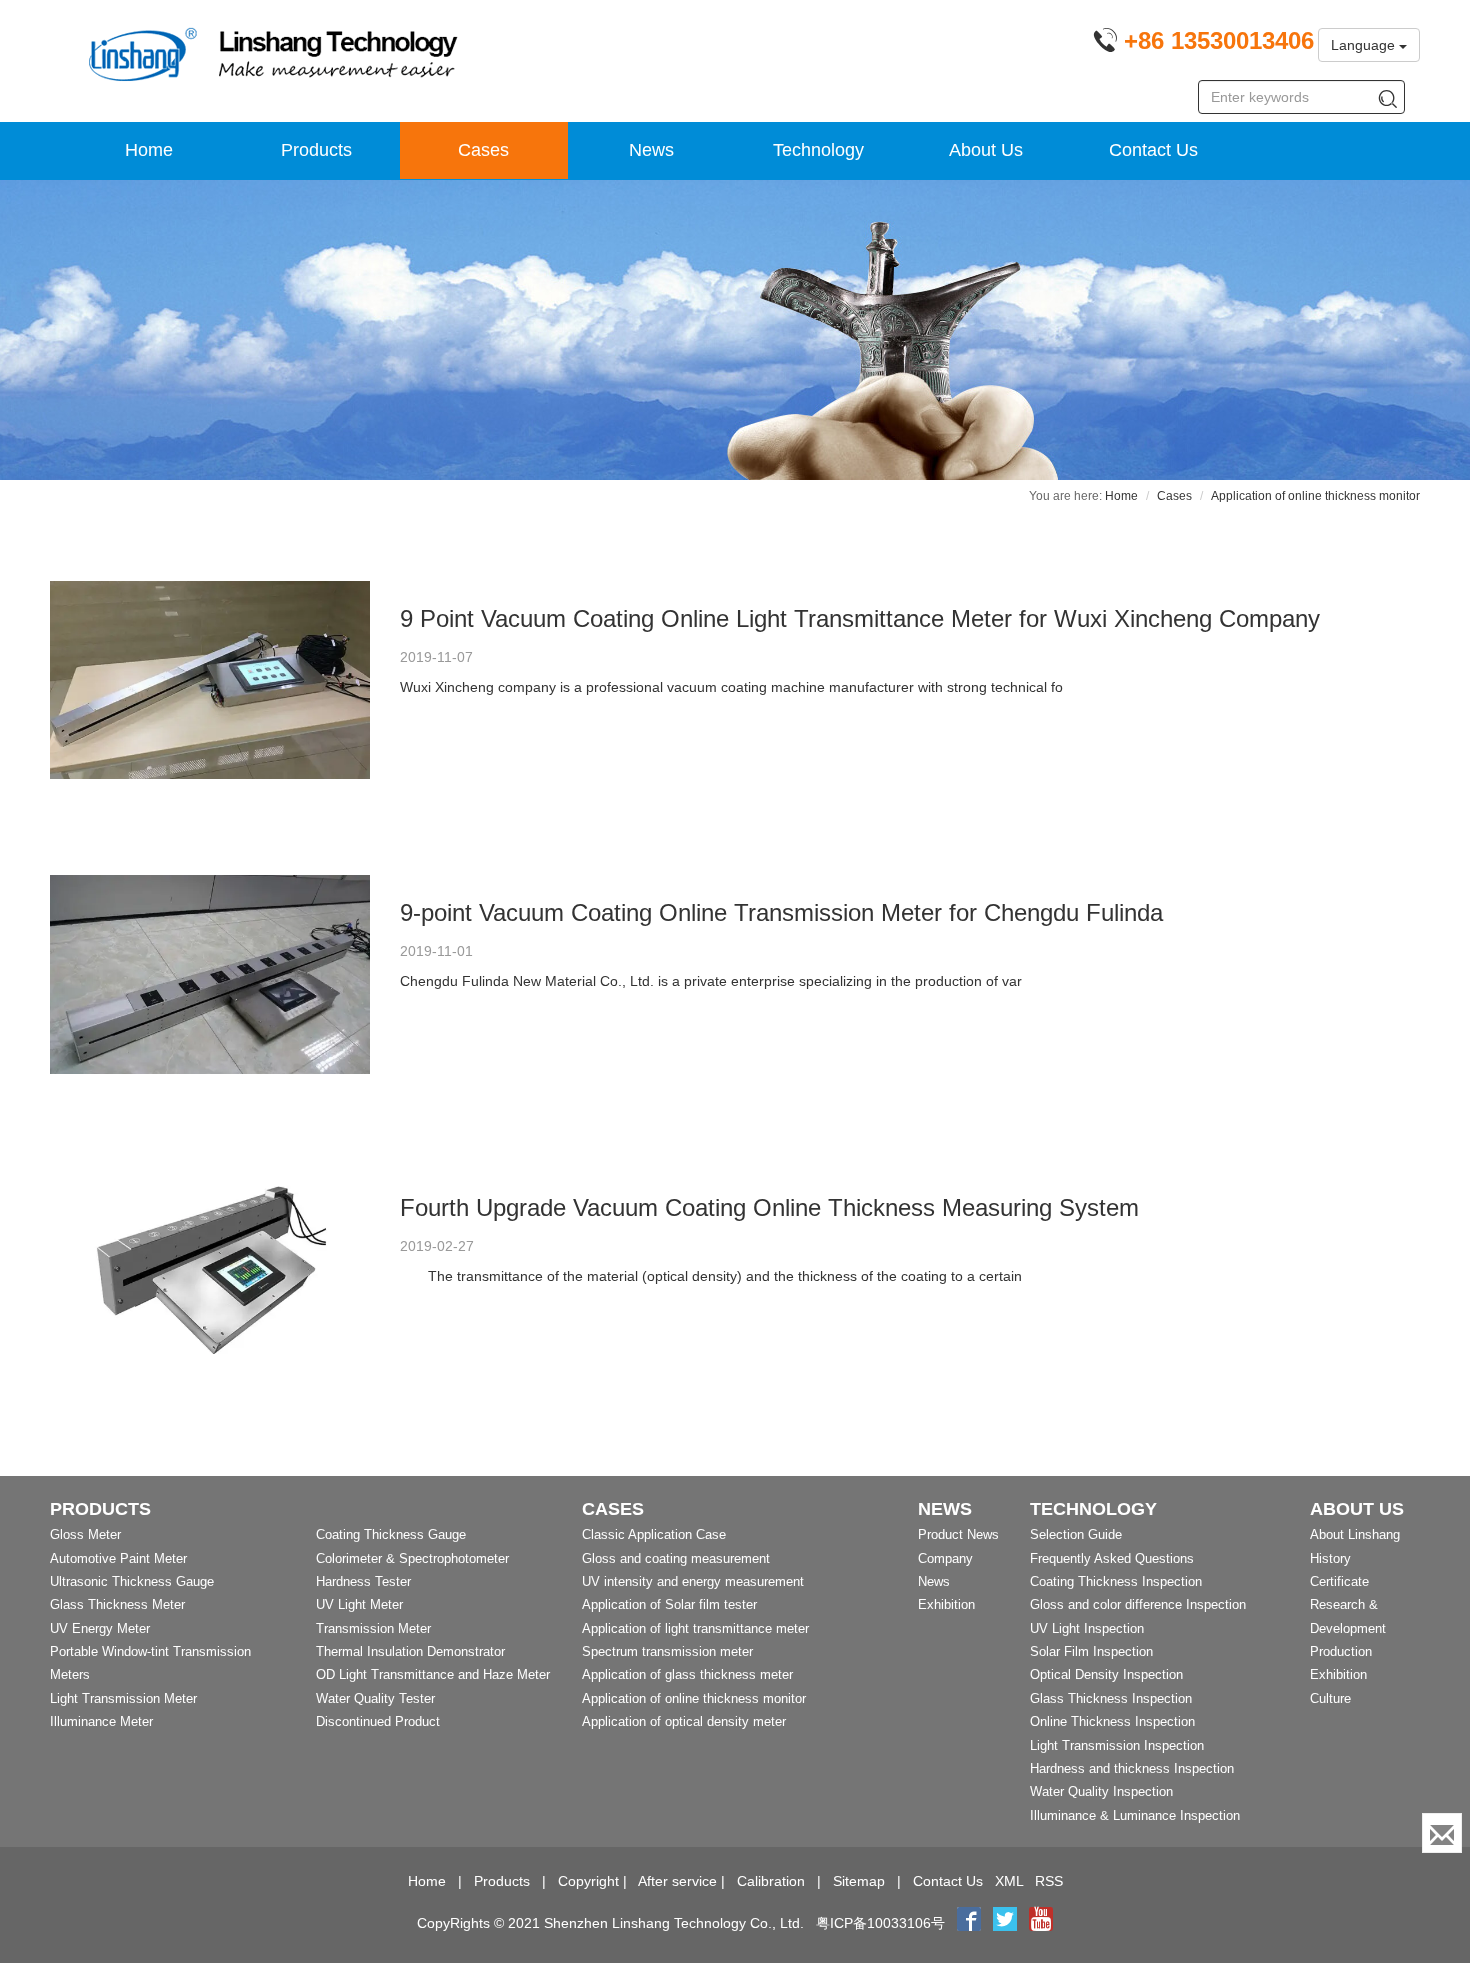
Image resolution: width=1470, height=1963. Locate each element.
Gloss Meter (85, 1534)
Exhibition (946, 1604)
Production (1341, 1651)
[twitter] (1007, 1923)
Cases (483, 150)
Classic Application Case (654, 1534)
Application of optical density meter (684, 1721)
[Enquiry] (1442, 1833)
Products (316, 150)
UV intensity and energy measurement (693, 1581)
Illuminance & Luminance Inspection (1135, 1815)
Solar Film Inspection (1091, 1651)
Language (1365, 45)
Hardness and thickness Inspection (1132, 1768)
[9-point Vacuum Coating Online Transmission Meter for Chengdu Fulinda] (210, 974)
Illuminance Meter (101, 1721)
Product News (958, 1534)
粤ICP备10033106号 (880, 1923)
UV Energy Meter (100, 1628)
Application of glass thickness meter (687, 1674)
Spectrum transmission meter (667, 1651)
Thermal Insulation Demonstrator (410, 1651)
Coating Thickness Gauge (391, 1534)
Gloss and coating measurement (676, 1558)
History (1330, 1558)
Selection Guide (1076, 1534)
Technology (818, 150)
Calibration (771, 1881)
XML (1009, 1881)
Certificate (1339, 1581)
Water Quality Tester (375, 1698)
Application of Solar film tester (669, 1604)
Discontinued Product (378, 1721)
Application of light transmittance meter (695, 1628)
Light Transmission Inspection (1117, 1745)
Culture (1330, 1698)
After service (677, 1881)
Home (149, 150)
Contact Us (1153, 150)
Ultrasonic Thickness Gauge (132, 1581)
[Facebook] (969, 1923)
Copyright (588, 1881)
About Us (986, 150)
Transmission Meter (373, 1628)
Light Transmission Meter (123, 1698)
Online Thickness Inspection (1112, 1721)
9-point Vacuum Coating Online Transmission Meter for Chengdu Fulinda (781, 912)
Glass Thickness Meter (117, 1604)
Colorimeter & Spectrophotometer (412, 1558)
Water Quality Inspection (1101, 1791)
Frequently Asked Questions (1112, 1558)
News (651, 150)
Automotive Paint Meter (118, 1558)
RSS (1049, 1881)
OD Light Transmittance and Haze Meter (433, 1674)
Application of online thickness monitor (694, 1698)
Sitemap (859, 1881)
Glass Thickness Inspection (1111, 1698)
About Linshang (1355, 1534)
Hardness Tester (363, 1581)
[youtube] (1041, 1923)
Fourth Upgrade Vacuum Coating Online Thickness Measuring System (769, 1207)
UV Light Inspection (1087, 1628)
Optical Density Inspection (1106, 1674)
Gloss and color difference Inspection (1138, 1604)
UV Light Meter (359, 1604)
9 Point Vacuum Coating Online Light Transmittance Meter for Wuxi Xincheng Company (860, 618)
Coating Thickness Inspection (1116, 1581)
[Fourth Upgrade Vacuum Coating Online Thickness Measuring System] (210, 1269)
